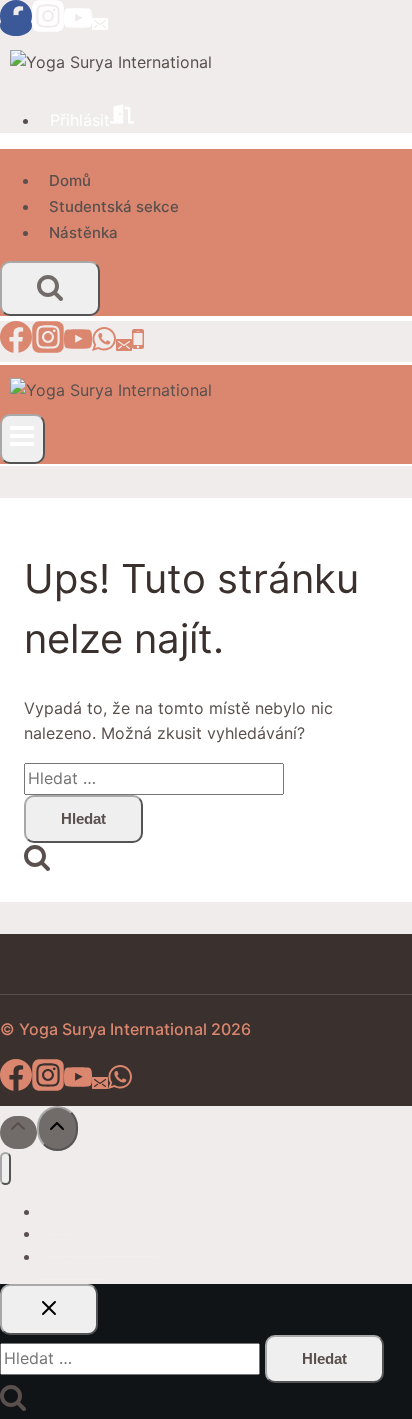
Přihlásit (80, 120)
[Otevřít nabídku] (22, 439)
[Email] (100, 25)
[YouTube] (78, 25)
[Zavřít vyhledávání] (49, 1309)
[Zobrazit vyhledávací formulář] (50, 288)
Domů (70, 180)
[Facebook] (16, 25)
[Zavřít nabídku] (5, 1168)
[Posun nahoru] (18, 1132)
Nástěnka (83, 232)
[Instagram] (48, 25)
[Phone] (138, 345)
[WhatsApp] (104, 345)
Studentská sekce (114, 206)
